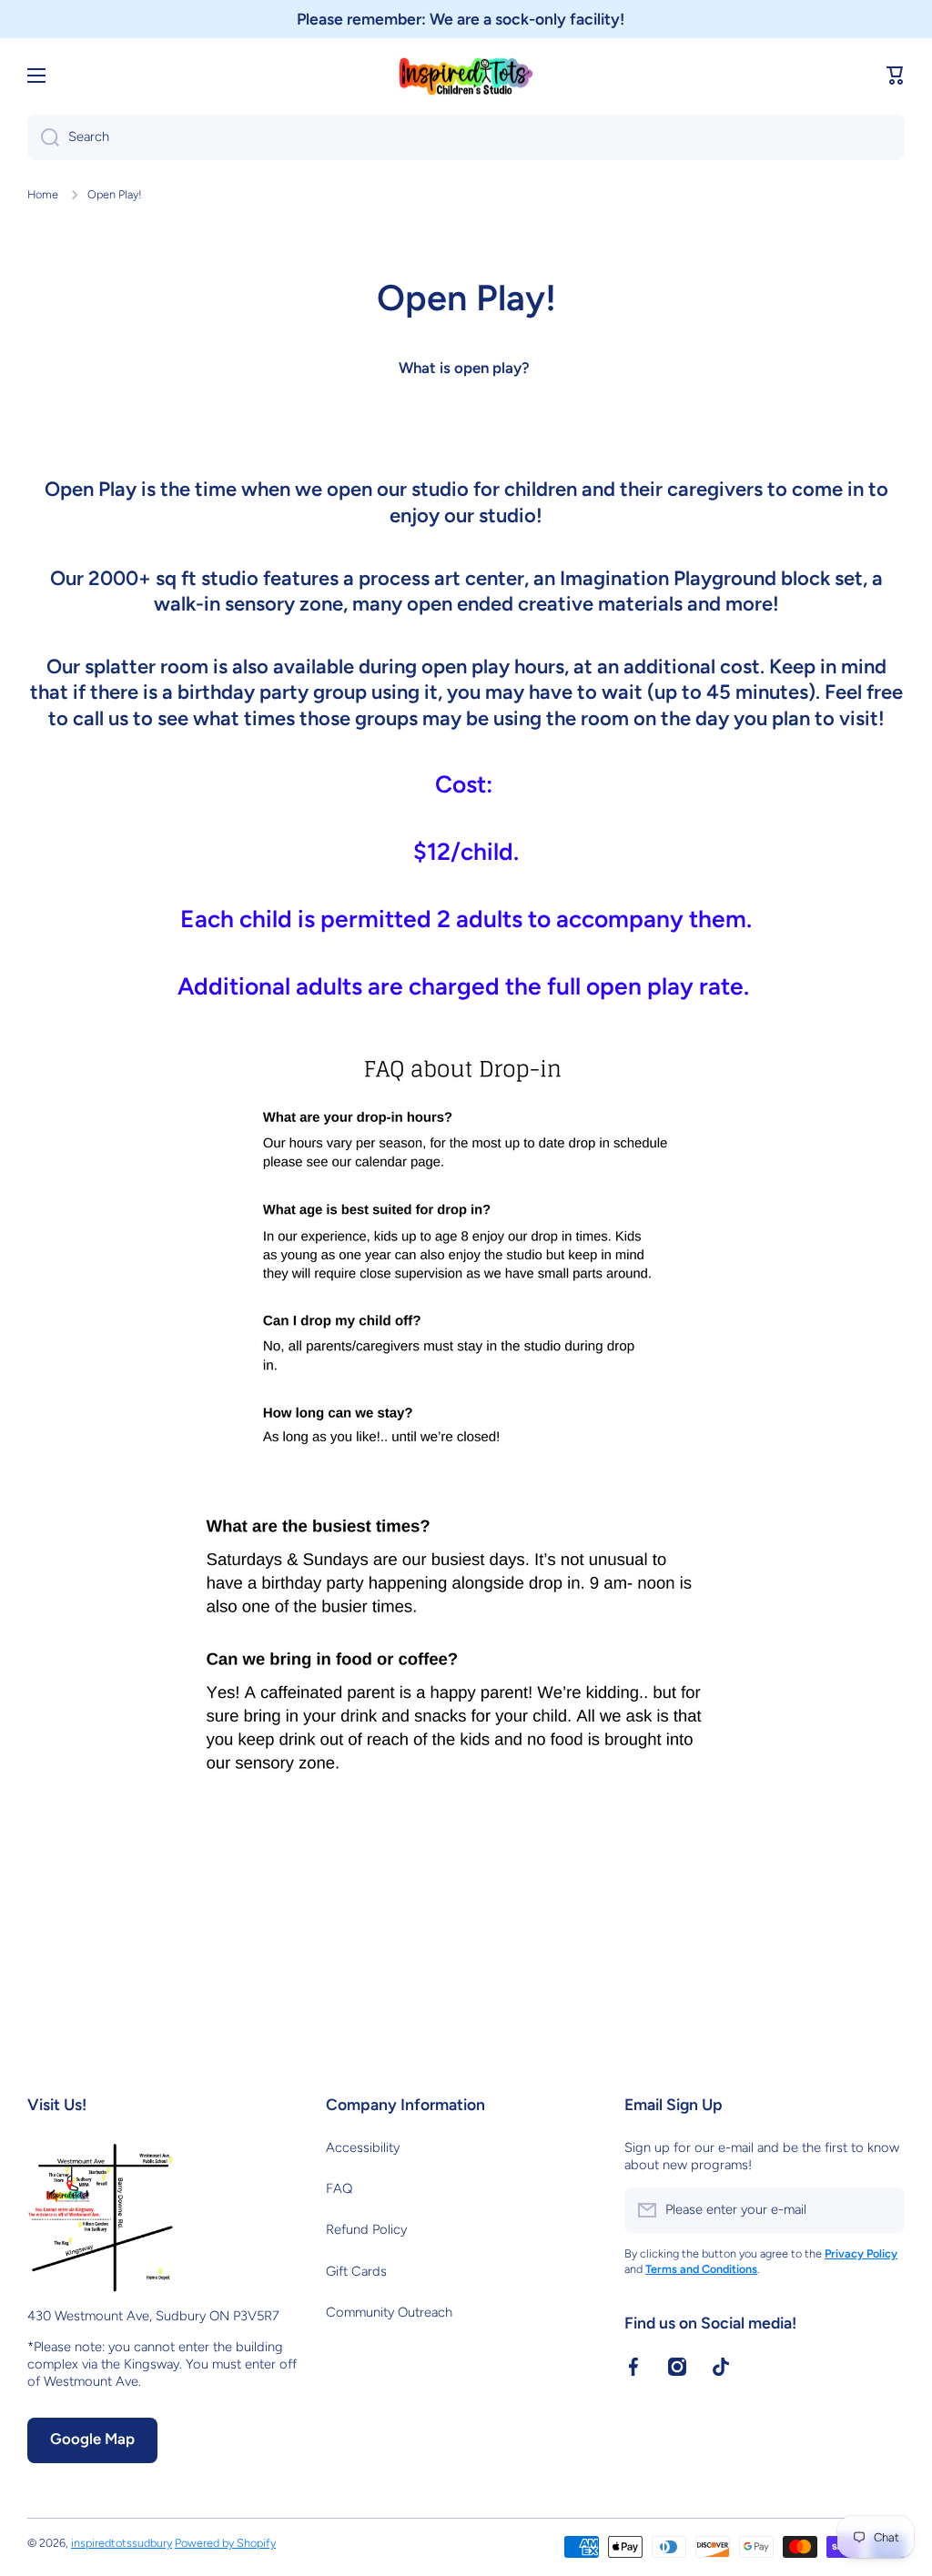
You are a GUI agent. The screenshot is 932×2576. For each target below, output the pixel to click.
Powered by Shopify (225, 2543)
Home (43, 194)
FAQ (339, 2188)
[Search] (43, 137)
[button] (896, 76)
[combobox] (466, 137)
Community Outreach (389, 2312)
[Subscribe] (882, 2210)
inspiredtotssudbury (122, 2543)
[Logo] (466, 76)
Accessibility (363, 2147)
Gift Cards (356, 2271)
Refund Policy (366, 2229)
